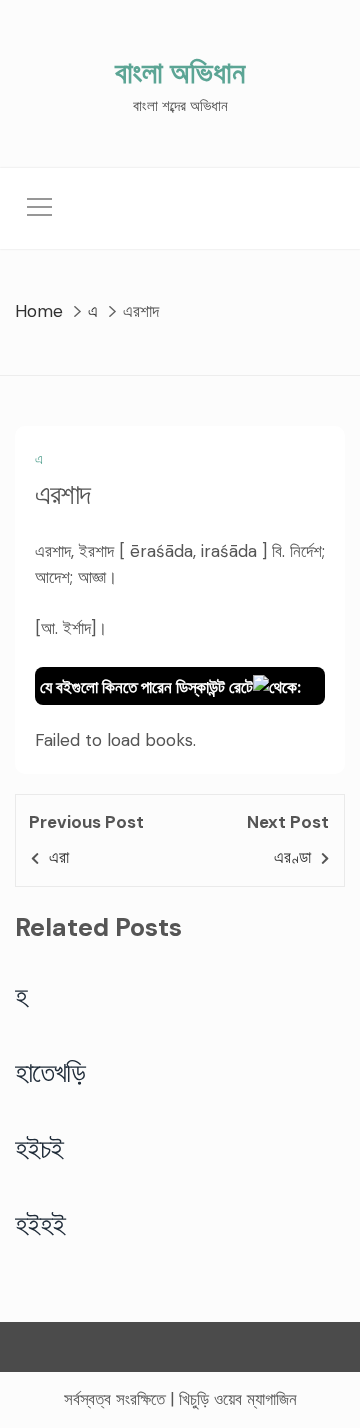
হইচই (39, 1148)
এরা (59, 857)
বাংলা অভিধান (180, 72)
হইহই (40, 1224)
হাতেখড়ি (50, 1072)
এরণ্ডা (292, 857)
